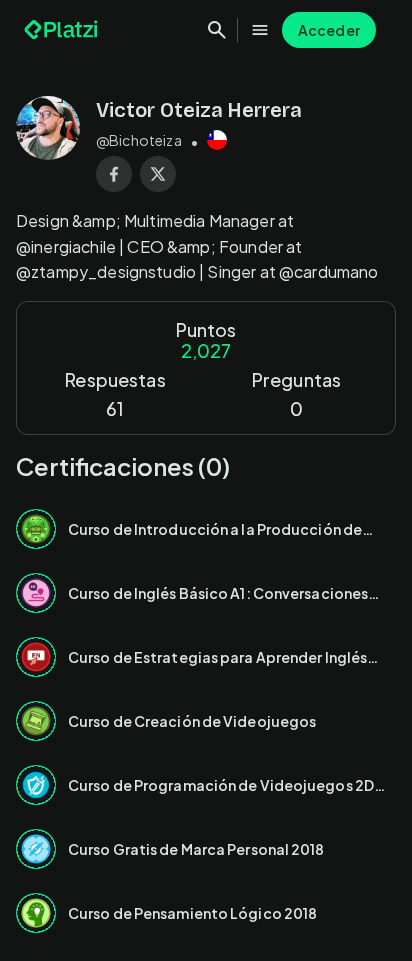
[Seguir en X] (158, 174)
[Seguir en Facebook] (114, 174)
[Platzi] (63, 30)
